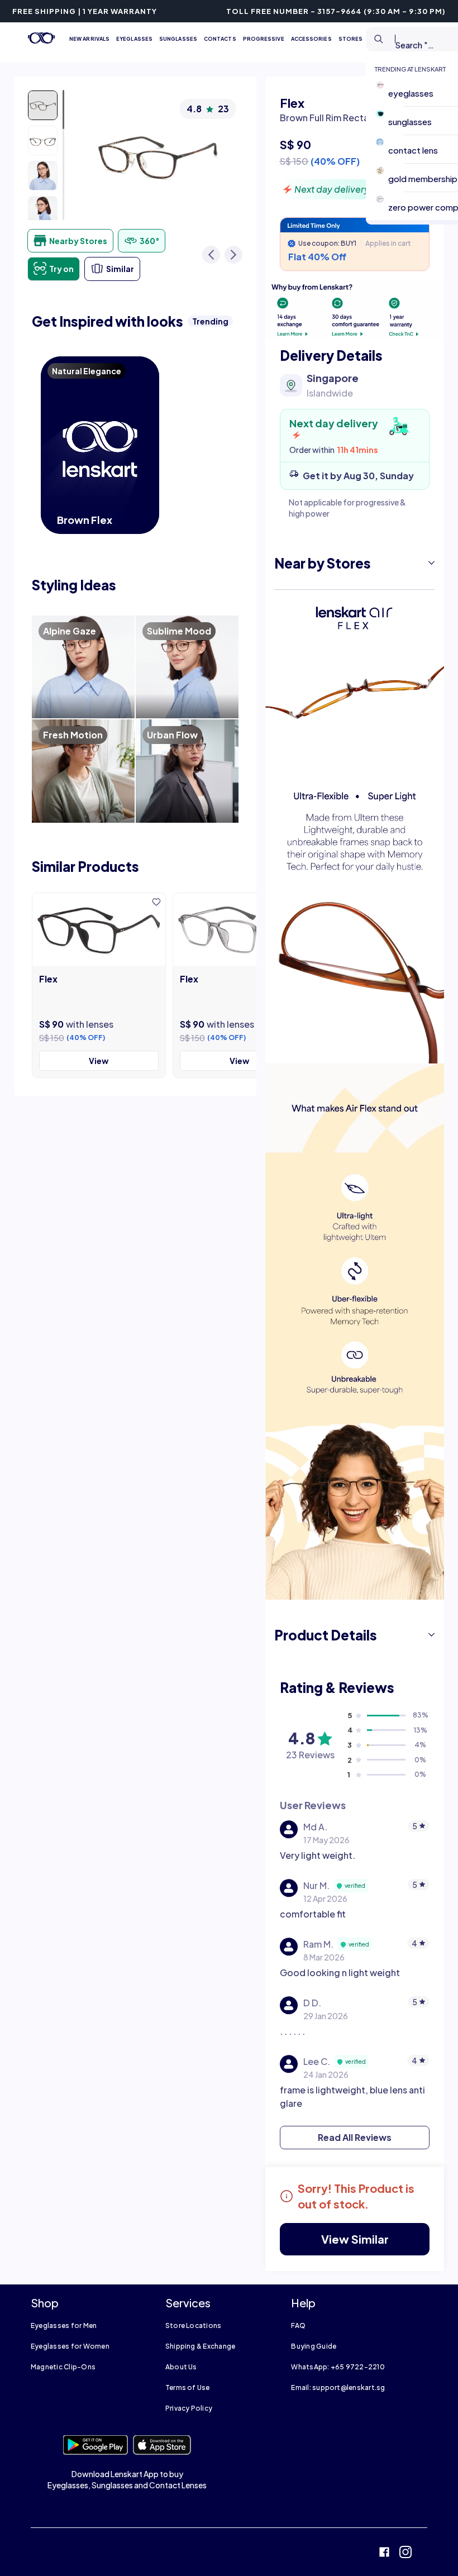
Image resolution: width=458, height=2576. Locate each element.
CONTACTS (220, 39)
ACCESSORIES (311, 39)
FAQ (298, 2325)
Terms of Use (188, 2387)
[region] (355, 147)
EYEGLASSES (134, 39)
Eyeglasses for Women (70, 2346)
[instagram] (405, 2553)
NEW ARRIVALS (89, 39)
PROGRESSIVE (264, 39)
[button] (355, 563)
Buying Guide (314, 2346)
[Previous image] (211, 255)
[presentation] (355, 310)
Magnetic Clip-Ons (63, 2367)
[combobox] (402, 39)
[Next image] (233, 255)
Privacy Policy (189, 2408)
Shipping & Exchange (201, 2346)
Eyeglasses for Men (64, 2325)
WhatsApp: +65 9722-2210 (338, 2367)
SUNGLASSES (178, 39)
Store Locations (194, 2325)
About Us (181, 2367)
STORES (351, 39)
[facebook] (384, 2553)
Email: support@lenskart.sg (338, 2387)
